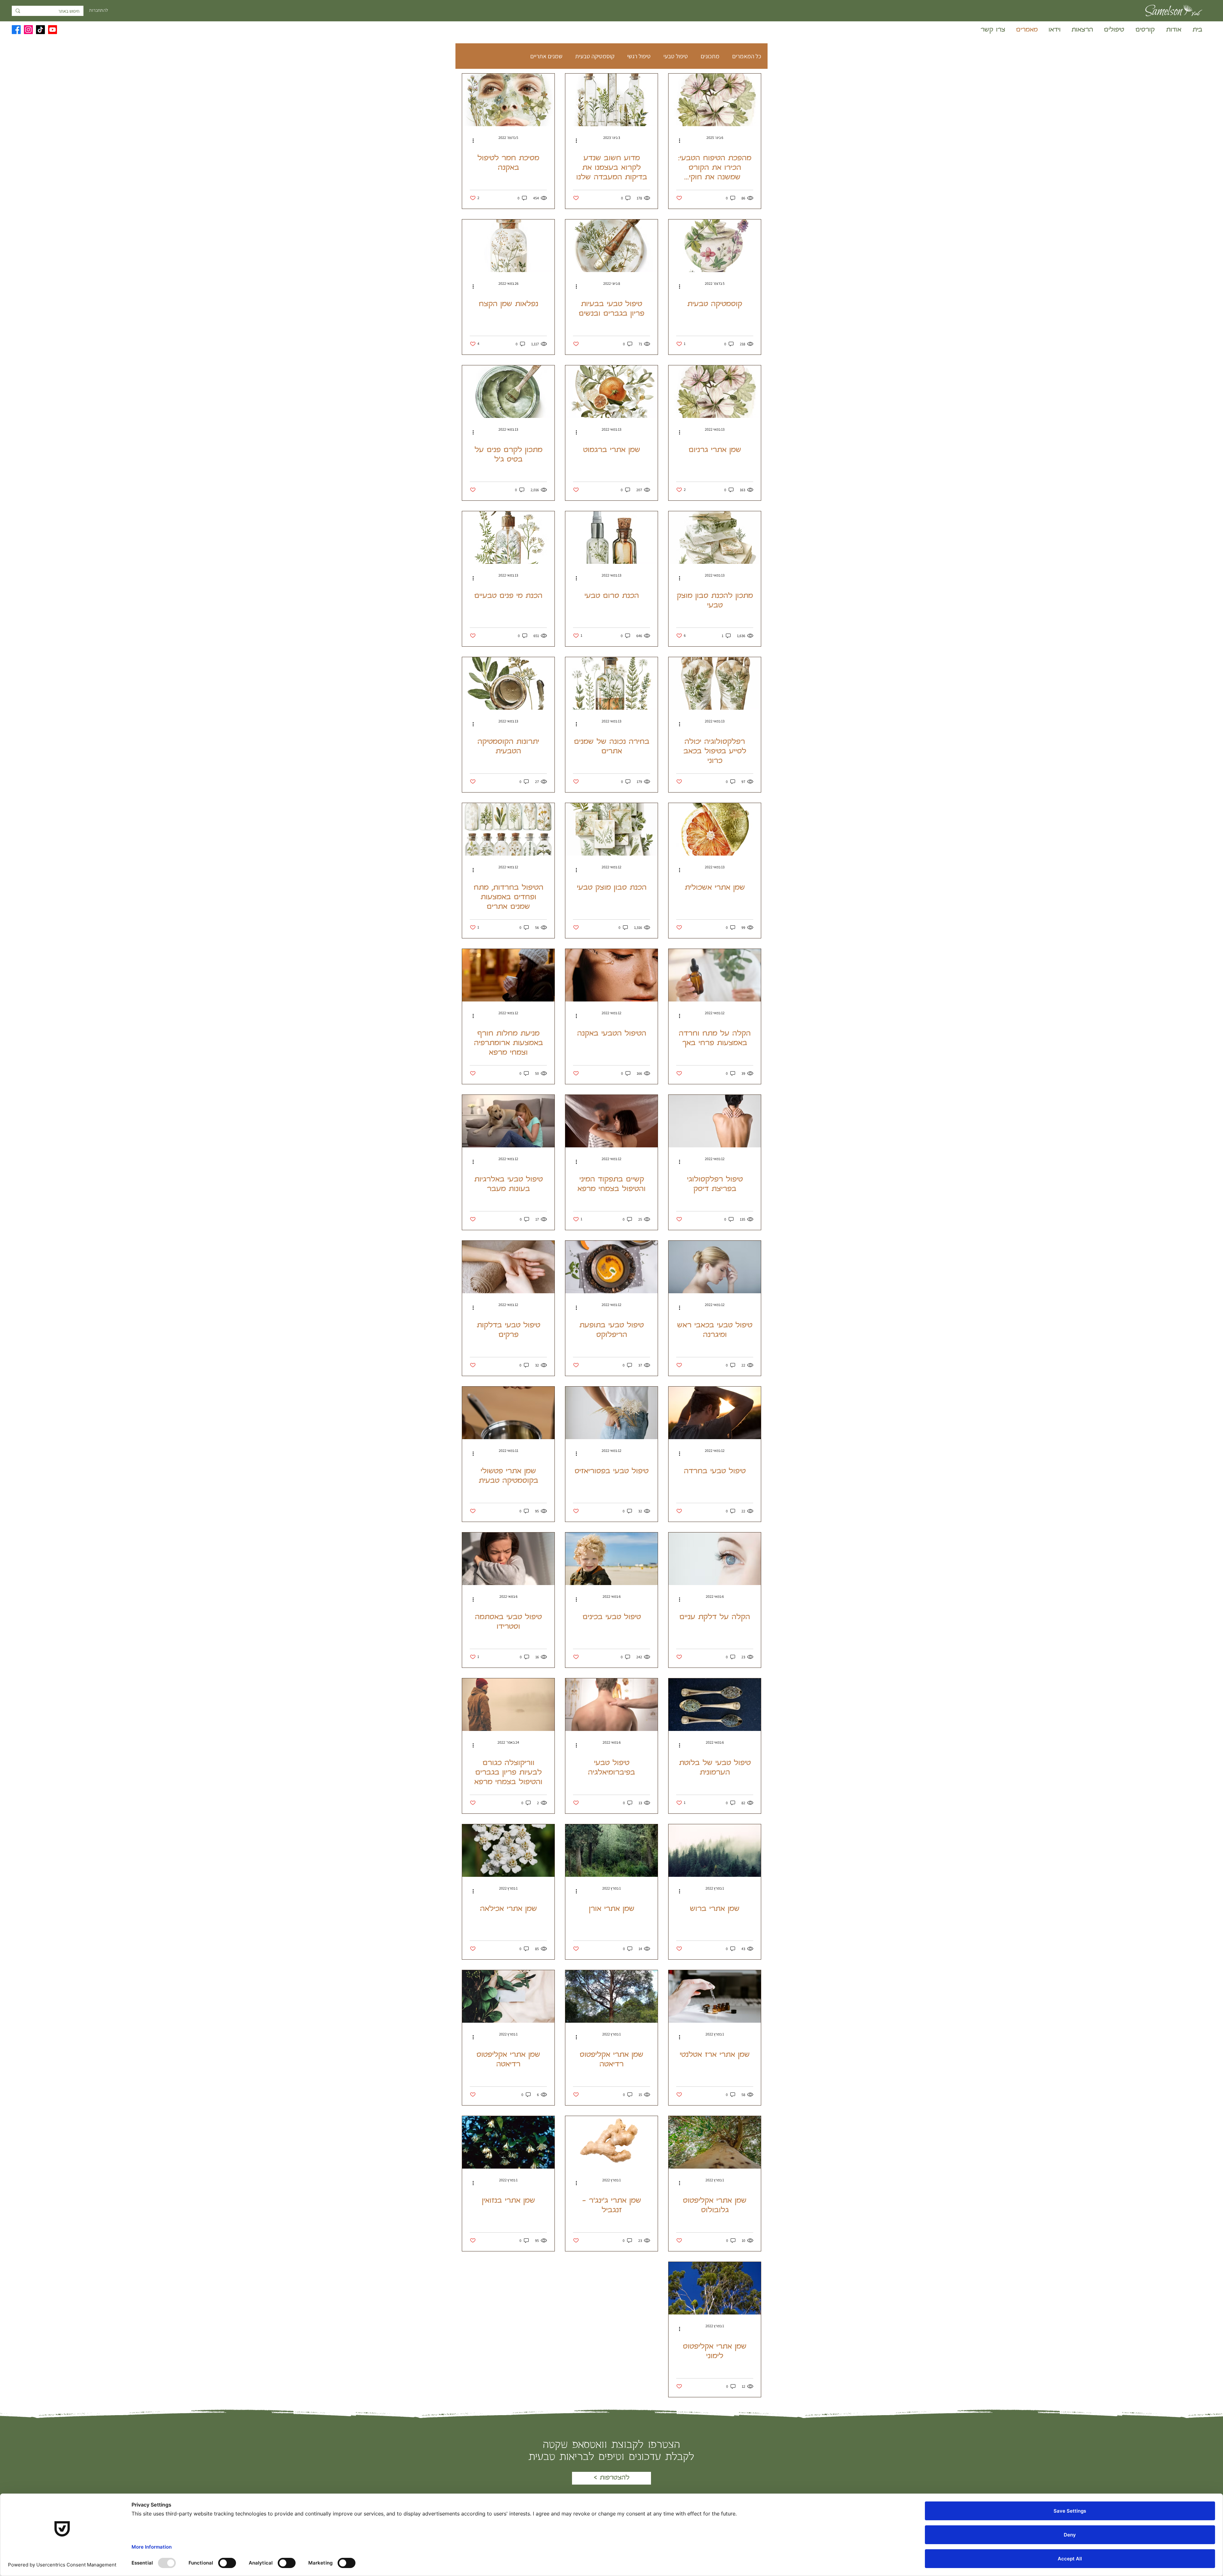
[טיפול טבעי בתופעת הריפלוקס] (611, 1267)
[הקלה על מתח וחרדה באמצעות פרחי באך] (715, 975)
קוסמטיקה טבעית (595, 56)
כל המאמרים (747, 56)
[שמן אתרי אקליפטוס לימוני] (715, 2288)
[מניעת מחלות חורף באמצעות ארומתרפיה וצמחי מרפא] (508, 975)
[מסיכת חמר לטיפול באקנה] (508, 100)
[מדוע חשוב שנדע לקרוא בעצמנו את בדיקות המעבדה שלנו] (611, 100)
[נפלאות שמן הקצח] (508, 246)
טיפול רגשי (639, 56)
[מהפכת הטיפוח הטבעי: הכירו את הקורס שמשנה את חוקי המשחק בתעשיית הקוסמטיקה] (715, 100)
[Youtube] (53, 30)
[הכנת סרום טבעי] (611, 538)
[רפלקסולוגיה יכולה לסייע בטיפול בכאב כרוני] (715, 683)
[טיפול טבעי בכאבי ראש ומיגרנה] (715, 1267)
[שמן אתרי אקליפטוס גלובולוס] (715, 2142)
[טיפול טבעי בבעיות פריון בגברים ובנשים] (611, 246)
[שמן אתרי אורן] (611, 1851)
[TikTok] (40, 30)
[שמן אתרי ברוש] (715, 1851)
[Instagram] (28, 30)
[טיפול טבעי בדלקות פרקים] (508, 1267)
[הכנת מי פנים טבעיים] (508, 538)
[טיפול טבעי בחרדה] (715, 1413)
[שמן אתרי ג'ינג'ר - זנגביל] (611, 2142)
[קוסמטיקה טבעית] (715, 246)
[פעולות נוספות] (677, 140)
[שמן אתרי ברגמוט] (611, 392)
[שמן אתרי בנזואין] (508, 2142)
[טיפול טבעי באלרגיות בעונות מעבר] (508, 1121)
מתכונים (710, 56)
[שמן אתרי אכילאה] (508, 1851)
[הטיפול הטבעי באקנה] (611, 975)
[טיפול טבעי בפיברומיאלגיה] (611, 1705)
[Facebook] (16, 30)
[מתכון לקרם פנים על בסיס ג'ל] (508, 392)
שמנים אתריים (546, 56)
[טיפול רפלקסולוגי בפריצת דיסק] (715, 1121)
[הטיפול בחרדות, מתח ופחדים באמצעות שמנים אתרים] (508, 829)
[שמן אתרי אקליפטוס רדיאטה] (611, 1996)
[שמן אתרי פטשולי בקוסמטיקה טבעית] (508, 1413)
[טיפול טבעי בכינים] (611, 1559)
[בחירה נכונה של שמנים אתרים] (611, 683)
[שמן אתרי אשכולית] (715, 829)
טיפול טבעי (676, 56)
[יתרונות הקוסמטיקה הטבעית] (508, 683)
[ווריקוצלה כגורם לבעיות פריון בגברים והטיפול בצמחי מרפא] (508, 1705)
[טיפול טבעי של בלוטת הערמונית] (715, 1705)
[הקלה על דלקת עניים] (715, 1559)
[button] (1144, 30)
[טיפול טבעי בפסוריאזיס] (611, 1413)
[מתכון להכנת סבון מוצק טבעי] (715, 538)
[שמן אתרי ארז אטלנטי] (715, 1996)
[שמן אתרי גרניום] (715, 392)
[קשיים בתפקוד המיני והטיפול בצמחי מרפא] (611, 1121)
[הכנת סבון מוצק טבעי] (611, 829)
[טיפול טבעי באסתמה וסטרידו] (508, 1559)
